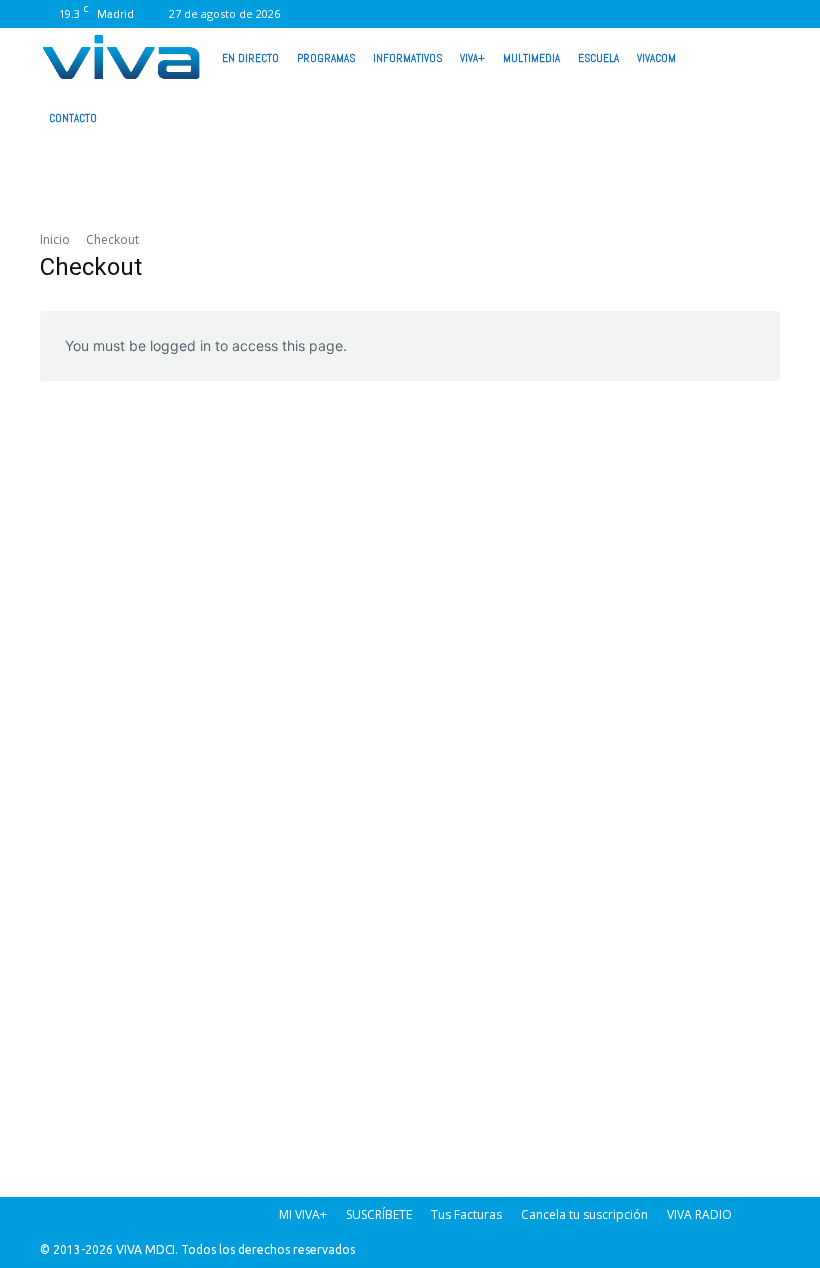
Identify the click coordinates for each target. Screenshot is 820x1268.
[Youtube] (732, 14)
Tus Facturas (466, 1214)
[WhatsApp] (699, 14)
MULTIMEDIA (531, 58)
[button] (756, 56)
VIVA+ (472, 58)
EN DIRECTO (250, 58)
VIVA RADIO (699, 1214)
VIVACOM (656, 58)
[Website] (666, 14)
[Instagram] (534, 14)
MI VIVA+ (303, 1214)
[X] (633, 14)
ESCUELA (598, 58)
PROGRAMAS (326, 58)
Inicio (55, 239)
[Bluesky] (765, 14)
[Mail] (567, 14)
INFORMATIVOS (407, 58)
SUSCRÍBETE (379, 1214)
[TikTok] (600, 14)
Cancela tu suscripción (584, 1214)
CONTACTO (73, 118)
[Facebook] (501, 14)
